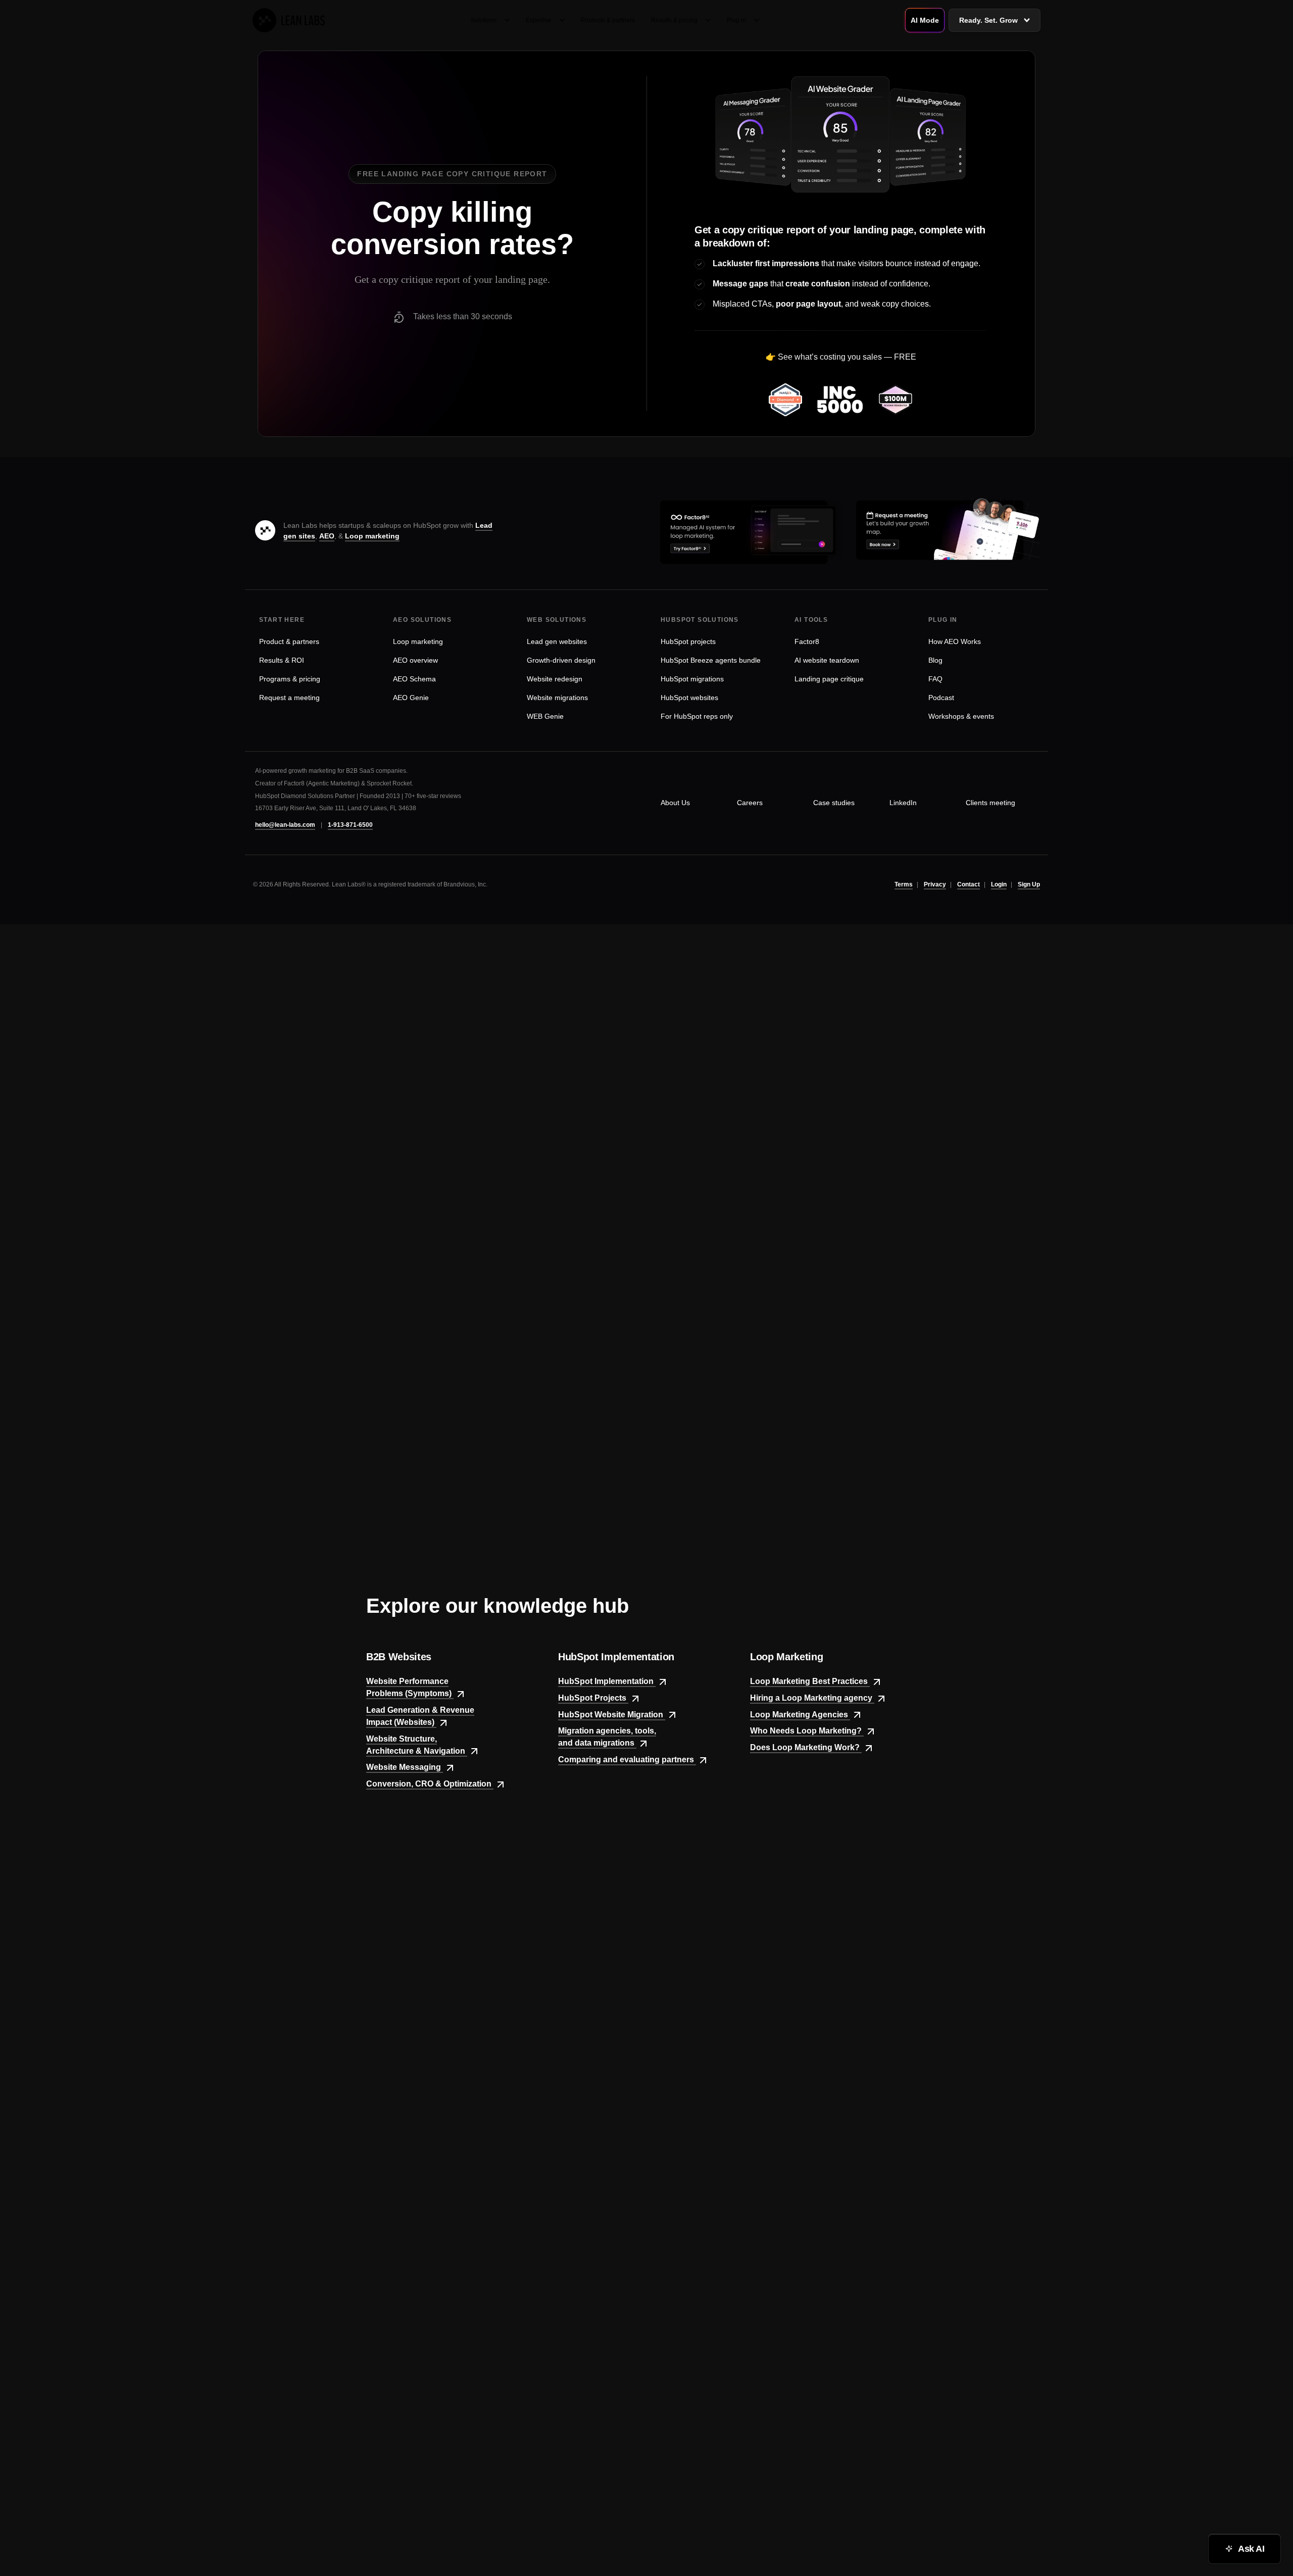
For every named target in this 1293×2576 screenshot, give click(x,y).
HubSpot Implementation (607, 1681)
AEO (327, 536)
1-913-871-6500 (350, 825)
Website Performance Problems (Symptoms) (410, 1687)
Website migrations (557, 698)
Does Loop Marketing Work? (806, 1747)
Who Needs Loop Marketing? (807, 1731)
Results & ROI (282, 660)
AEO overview (415, 660)
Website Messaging (405, 1767)
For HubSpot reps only (697, 716)
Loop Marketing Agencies (800, 1715)
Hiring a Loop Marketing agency (812, 1698)
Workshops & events (961, 716)
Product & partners (289, 641)
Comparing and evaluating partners (627, 1760)
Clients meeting (990, 803)
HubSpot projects (688, 641)
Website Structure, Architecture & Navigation (417, 1745)
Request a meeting (289, 698)
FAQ (935, 679)
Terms (904, 884)
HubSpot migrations (692, 679)
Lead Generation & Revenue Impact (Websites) (420, 1716)
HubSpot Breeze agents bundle (711, 660)
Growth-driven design (561, 660)
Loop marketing (372, 536)
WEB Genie (545, 716)
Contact (968, 884)
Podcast (941, 698)
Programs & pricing (290, 679)
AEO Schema (414, 679)
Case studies (834, 803)
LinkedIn (903, 803)
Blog (935, 660)
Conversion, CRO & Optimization (430, 1784)
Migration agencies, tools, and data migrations (607, 1737)
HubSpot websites (689, 698)
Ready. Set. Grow (988, 20)
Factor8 (807, 641)
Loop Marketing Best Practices (810, 1681)
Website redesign (555, 679)
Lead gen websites (557, 641)
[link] (289, 20)
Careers (750, 803)
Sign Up (1029, 884)
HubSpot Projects (593, 1698)
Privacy (935, 884)
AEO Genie (411, 698)
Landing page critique (829, 679)
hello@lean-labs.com (285, 825)
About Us (675, 803)
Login (999, 884)
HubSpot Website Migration (612, 1715)
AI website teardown (827, 660)
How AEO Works (955, 641)
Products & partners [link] (608, 20)
